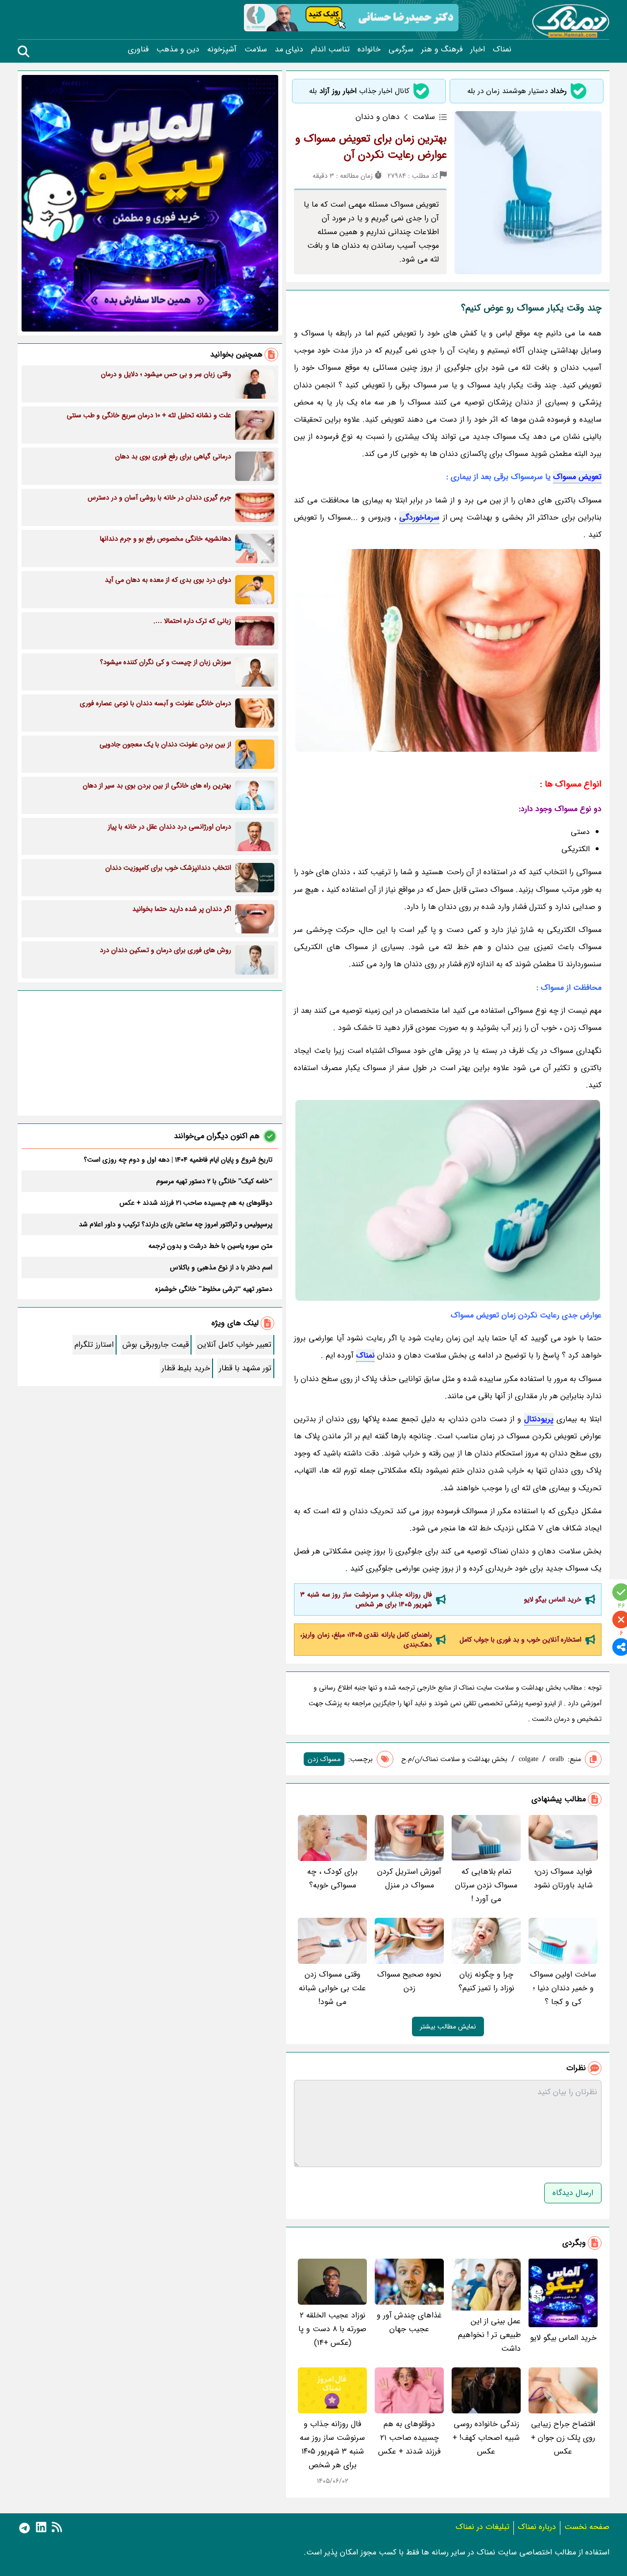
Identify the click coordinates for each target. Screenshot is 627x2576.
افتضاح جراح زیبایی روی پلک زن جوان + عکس (563, 2438)
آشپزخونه (222, 49)
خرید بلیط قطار (186, 1368)
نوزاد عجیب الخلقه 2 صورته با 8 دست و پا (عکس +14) (332, 2329)
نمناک (502, 49)
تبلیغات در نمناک (482, 2527)
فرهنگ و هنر (442, 49)
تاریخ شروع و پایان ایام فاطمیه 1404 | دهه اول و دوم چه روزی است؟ (178, 1160)
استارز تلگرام (94, 1345)
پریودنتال (539, 1419)
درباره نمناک (537, 2527)
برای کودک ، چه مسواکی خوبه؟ (332, 1878)
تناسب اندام (330, 49)
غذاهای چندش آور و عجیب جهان (409, 2322)
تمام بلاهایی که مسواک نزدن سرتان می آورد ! (486, 1885)
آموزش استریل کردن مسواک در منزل (409, 1878)
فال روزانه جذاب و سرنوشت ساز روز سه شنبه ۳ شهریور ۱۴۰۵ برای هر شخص (366, 1599)
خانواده (369, 49)
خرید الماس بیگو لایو (553, 1599)
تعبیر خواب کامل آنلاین (234, 1345)
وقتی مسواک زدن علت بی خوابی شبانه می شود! (332, 1988)
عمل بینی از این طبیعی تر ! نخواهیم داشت (489, 2335)
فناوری (138, 49)
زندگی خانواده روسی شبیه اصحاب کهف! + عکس (486, 2438)
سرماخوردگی (419, 517)
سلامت (256, 49)
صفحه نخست (587, 2527)
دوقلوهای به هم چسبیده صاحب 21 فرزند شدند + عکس (409, 2438)
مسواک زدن (324, 1759)
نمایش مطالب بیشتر (448, 2027)
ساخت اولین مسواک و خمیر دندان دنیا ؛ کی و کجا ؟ (563, 1988)
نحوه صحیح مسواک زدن (409, 1981)
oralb (557, 1759)
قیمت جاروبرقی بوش (156, 1345)
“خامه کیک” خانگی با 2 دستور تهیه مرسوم (214, 1181)
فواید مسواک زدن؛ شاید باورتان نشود (563, 1878)
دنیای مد (289, 49)
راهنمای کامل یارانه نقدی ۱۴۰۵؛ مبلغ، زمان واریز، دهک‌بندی (366, 1640)
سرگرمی (401, 49)
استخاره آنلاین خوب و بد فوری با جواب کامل (520, 1640)
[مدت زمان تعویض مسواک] (448, 1200)
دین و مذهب (178, 49)
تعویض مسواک (577, 477)
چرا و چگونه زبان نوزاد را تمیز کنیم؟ (486, 1981)
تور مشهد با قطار (245, 1368)
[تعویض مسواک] (448, 650)
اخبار (478, 49)
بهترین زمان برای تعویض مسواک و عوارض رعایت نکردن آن (371, 147)
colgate (529, 1759)
